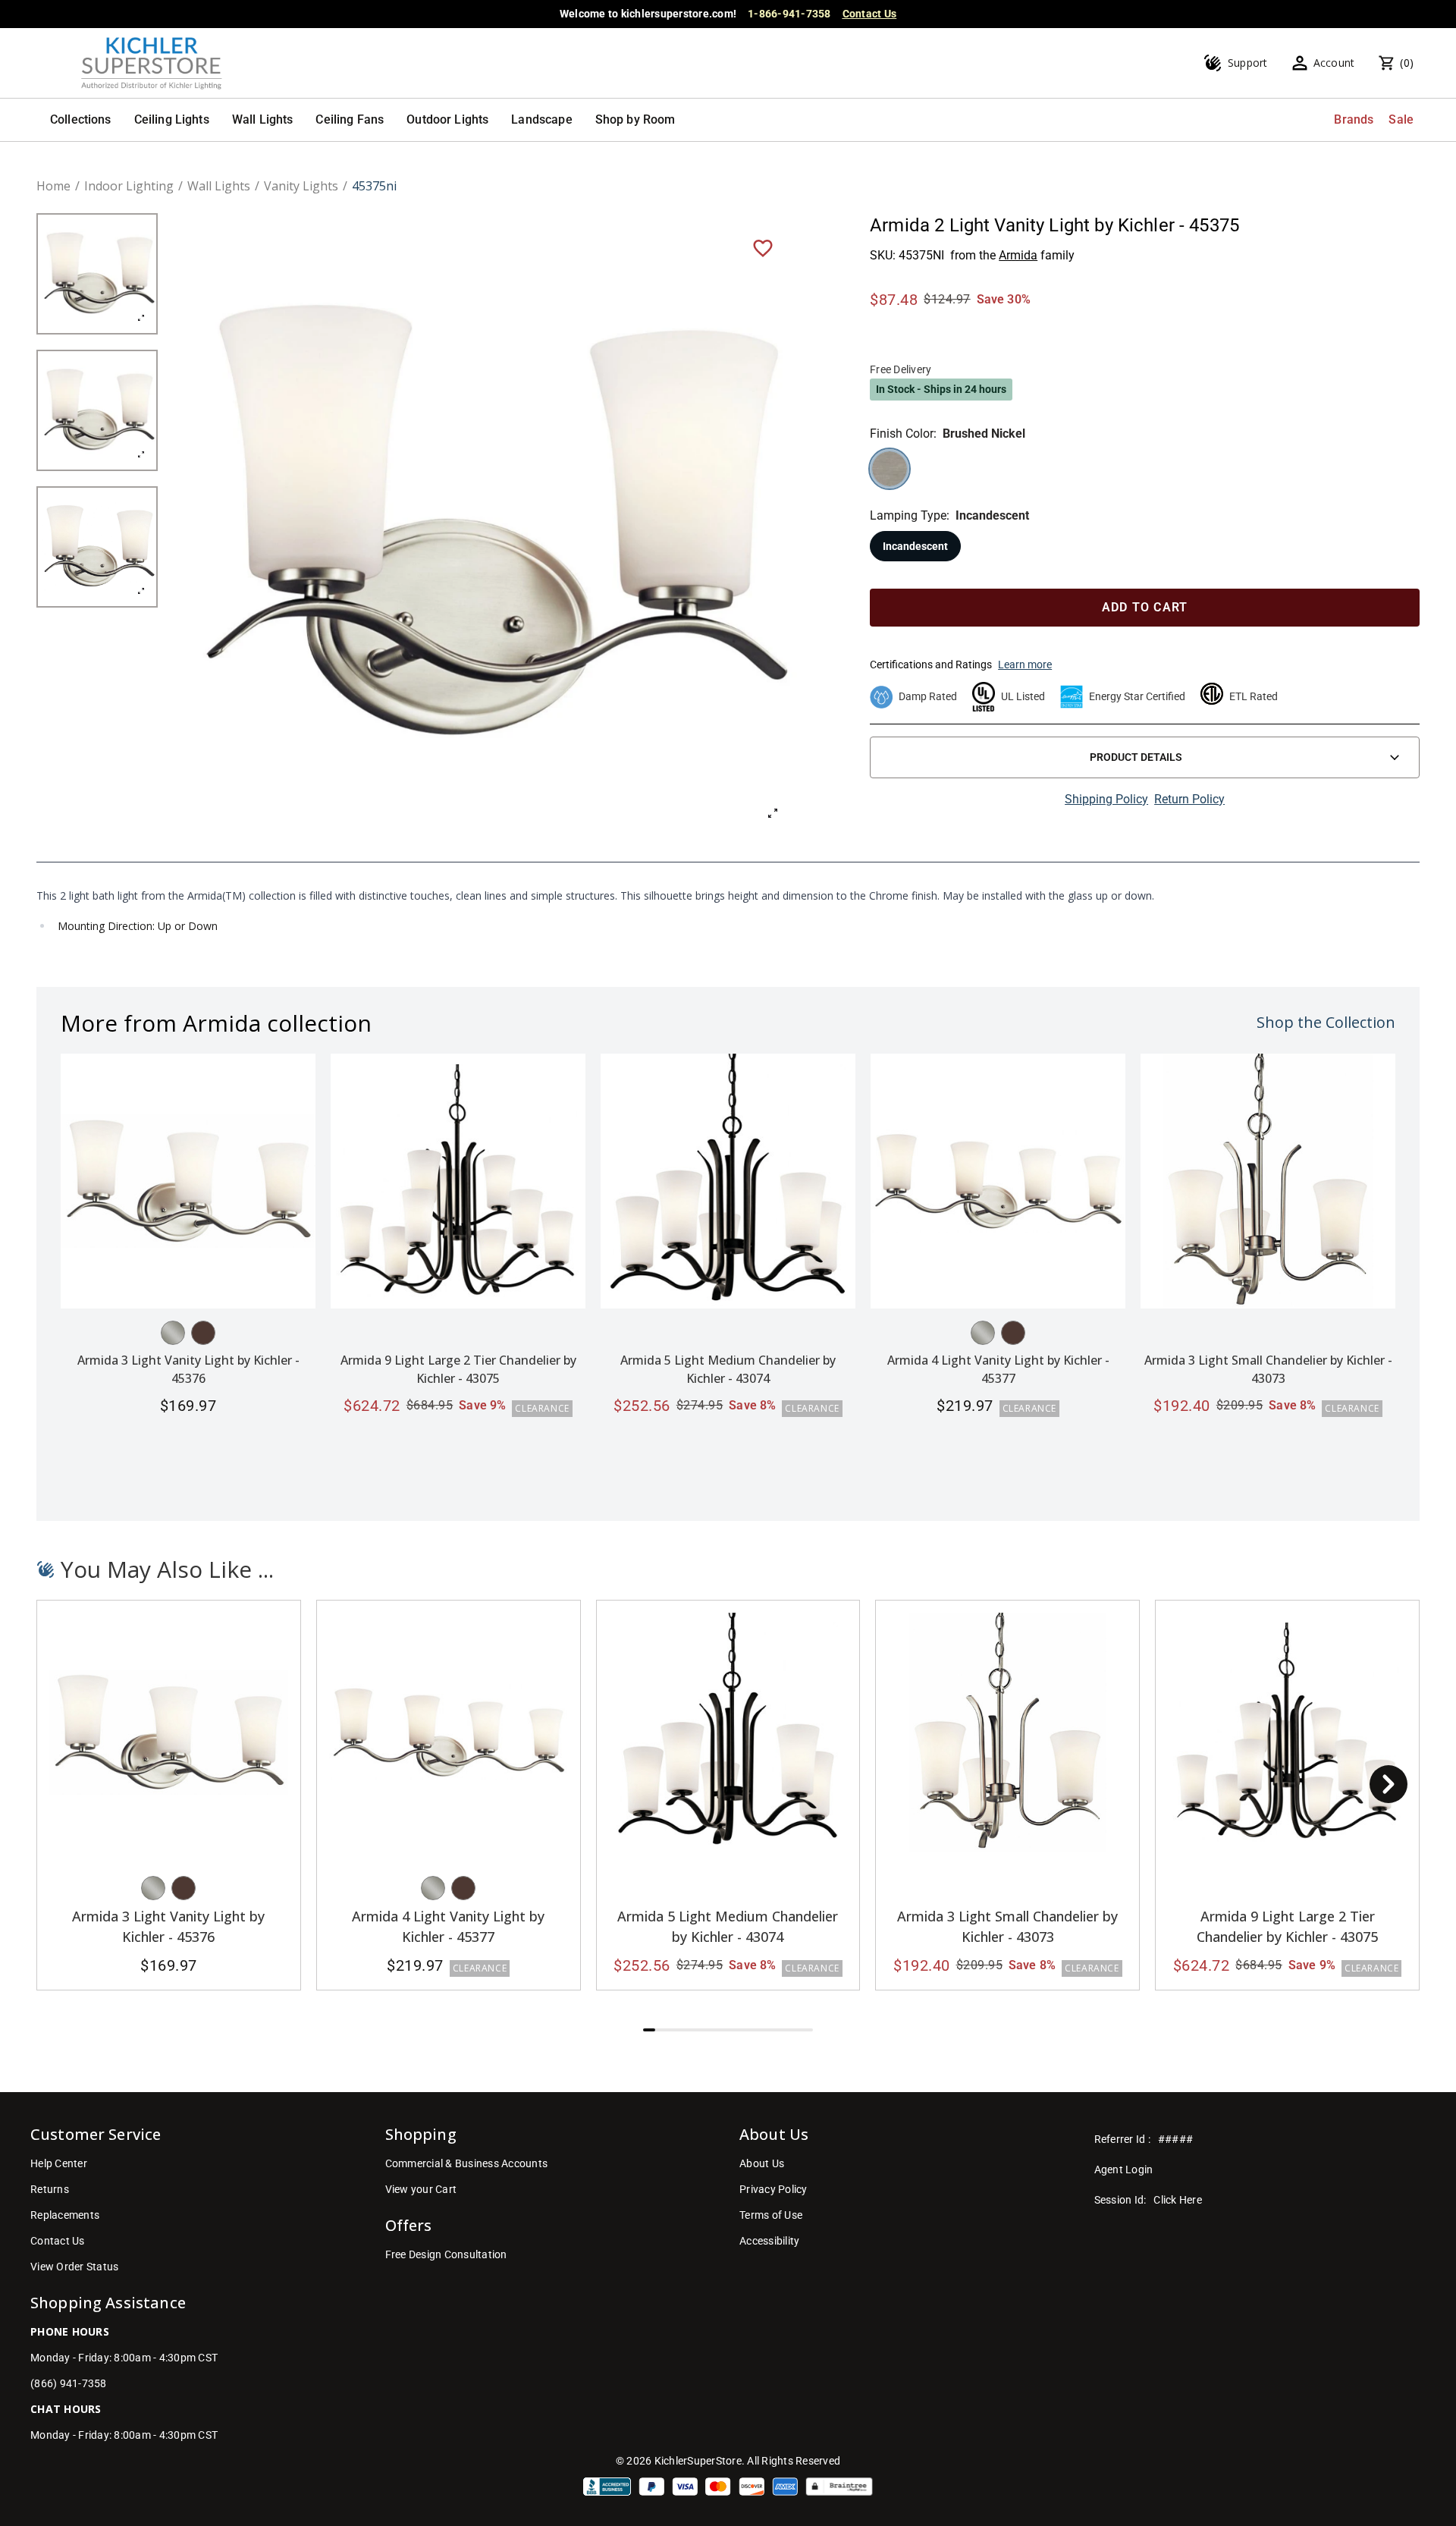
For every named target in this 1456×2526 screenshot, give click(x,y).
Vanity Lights (301, 186)
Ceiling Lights (172, 119)
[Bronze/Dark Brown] (203, 1333)
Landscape (541, 119)
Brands (1354, 119)
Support (1248, 63)
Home (53, 186)
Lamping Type (908, 515)
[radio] (890, 469)
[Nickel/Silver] (173, 1333)
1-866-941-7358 (789, 14)
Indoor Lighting (129, 186)
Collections (81, 119)
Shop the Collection (1326, 1022)
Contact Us (870, 14)
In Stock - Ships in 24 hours (941, 389)
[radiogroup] (1145, 469)
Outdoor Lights (447, 119)
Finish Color (902, 434)
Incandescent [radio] (915, 546)
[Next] (1389, 1784)
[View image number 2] (97, 410)
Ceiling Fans (350, 119)
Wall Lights (263, 119)
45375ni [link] (374, 186)
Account (1334, 63)
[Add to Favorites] (763, 247)
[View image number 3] (97, 547)
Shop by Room (635, 119)
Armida (1018, 255)
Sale (1401, 119)
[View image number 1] (97, 274)
